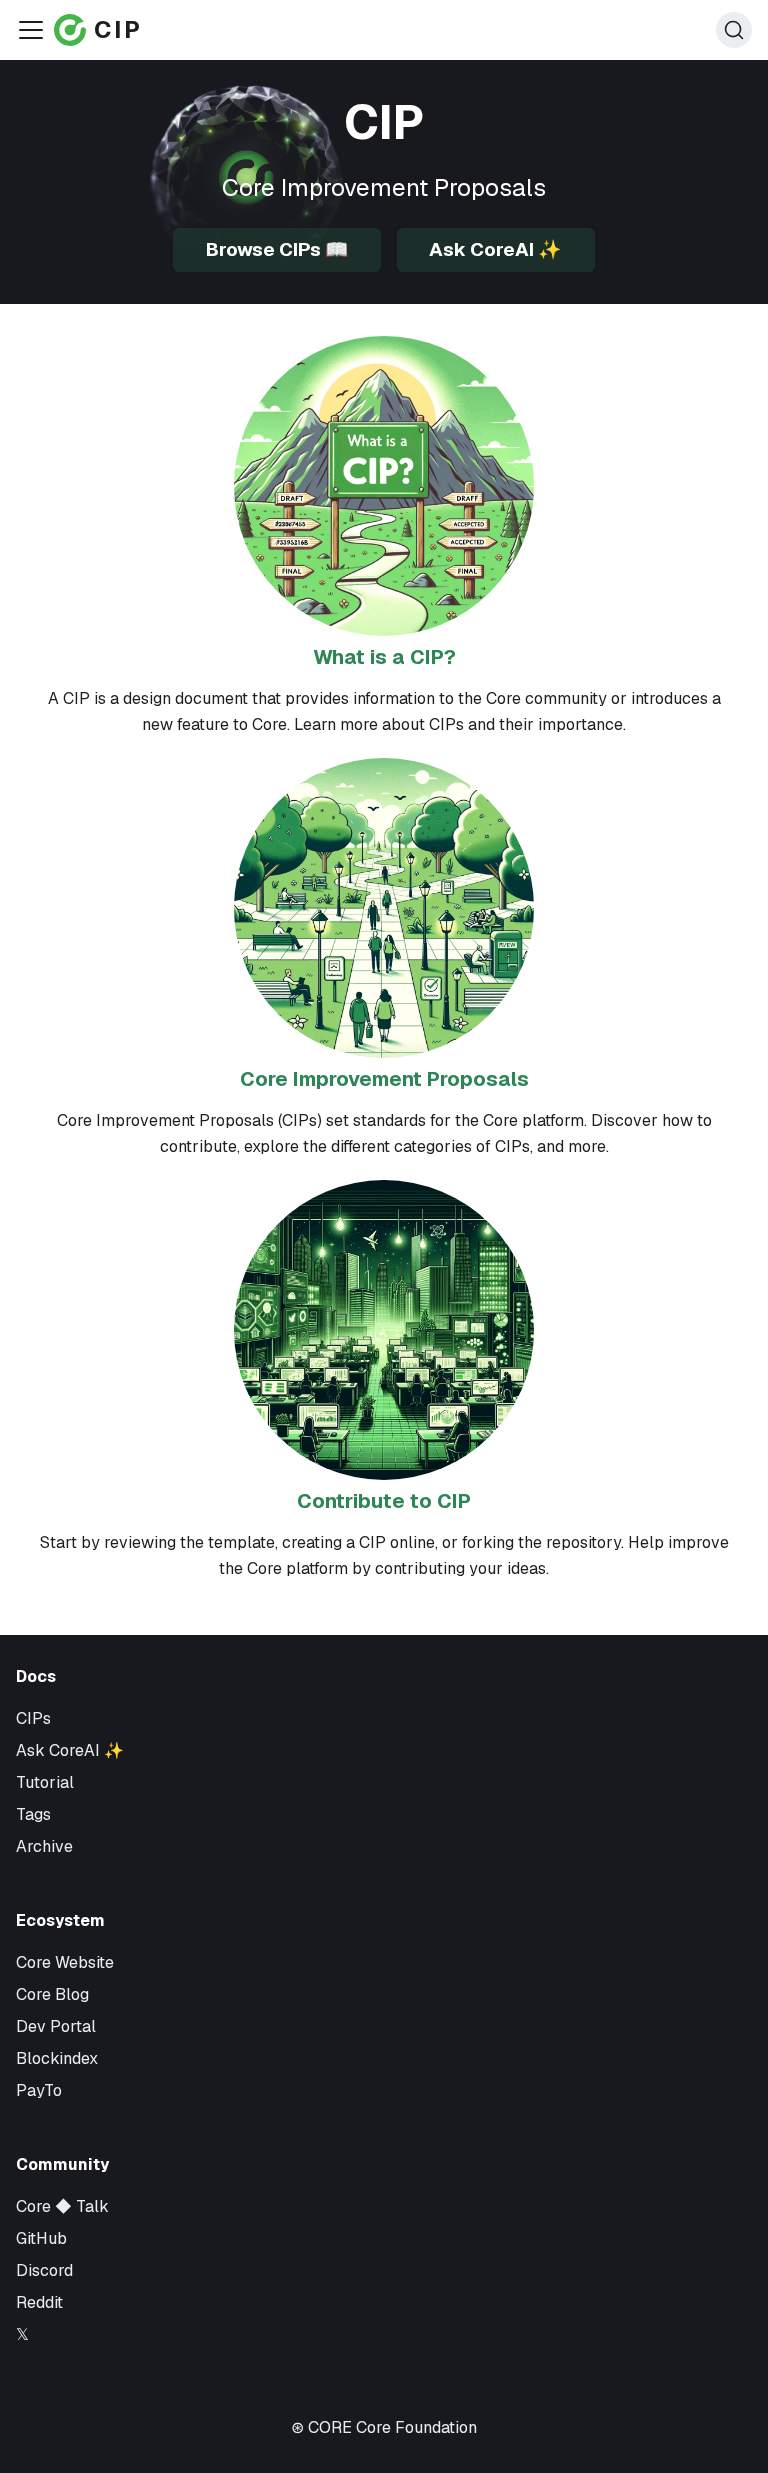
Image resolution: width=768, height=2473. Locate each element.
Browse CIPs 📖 (277, 249)
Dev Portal (56, 2026)
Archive (44, 1846)
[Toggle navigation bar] (31, 30)
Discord (44, 2270)
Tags (33, 1814)
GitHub (41, 2238)
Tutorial (45, 1782)
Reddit (39, 2302)
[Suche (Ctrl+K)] (734, 30)
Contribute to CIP (384, 1501)
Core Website (65, 1962)
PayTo (39, 2090)
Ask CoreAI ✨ (495, 249)
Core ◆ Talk (62, 2206)
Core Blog (52, 1994)
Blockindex (57, 2058)
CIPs (33, 1718)
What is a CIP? (384, 657)
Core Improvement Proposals (384, 1079)
